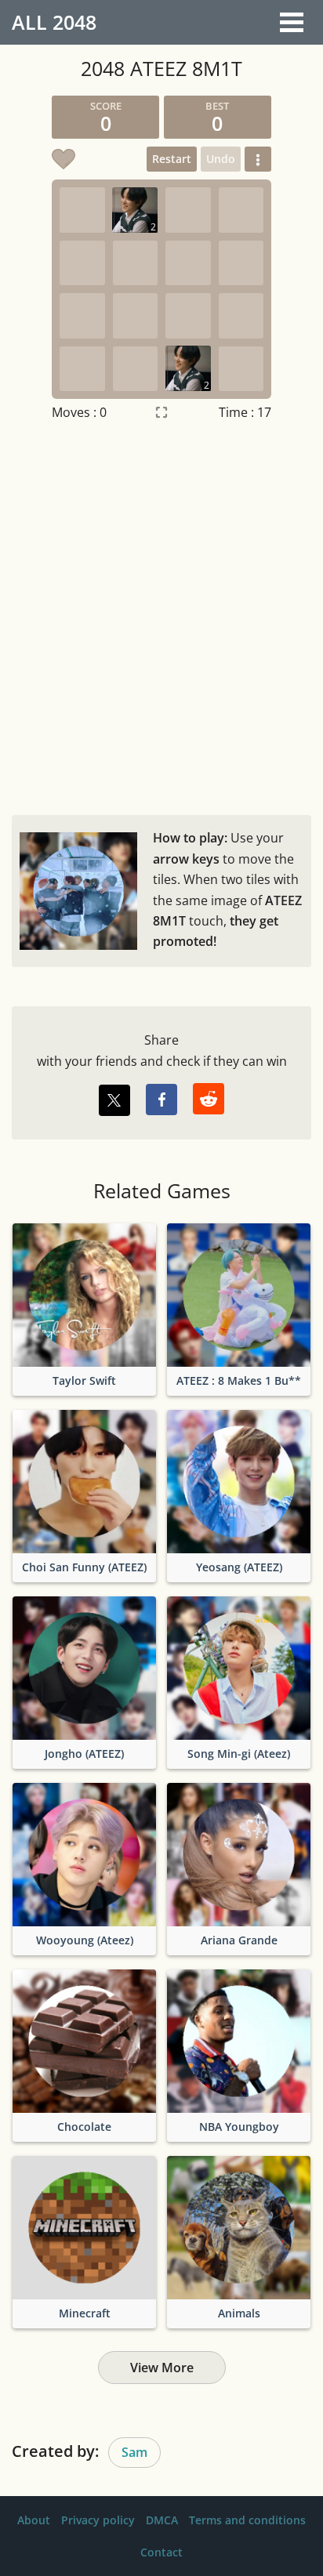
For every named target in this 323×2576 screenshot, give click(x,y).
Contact (161, 2552)
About (34, 2520)
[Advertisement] (161, 614)
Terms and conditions (247, 2520)
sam (134, 2452)
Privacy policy (98, 2520)
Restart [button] (172, 159)
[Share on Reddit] (209, 1099)
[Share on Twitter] (114, 1100)
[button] (258, 159)
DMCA (162, 2520)
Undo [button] (221, 159)
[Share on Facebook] (161, 1100)
